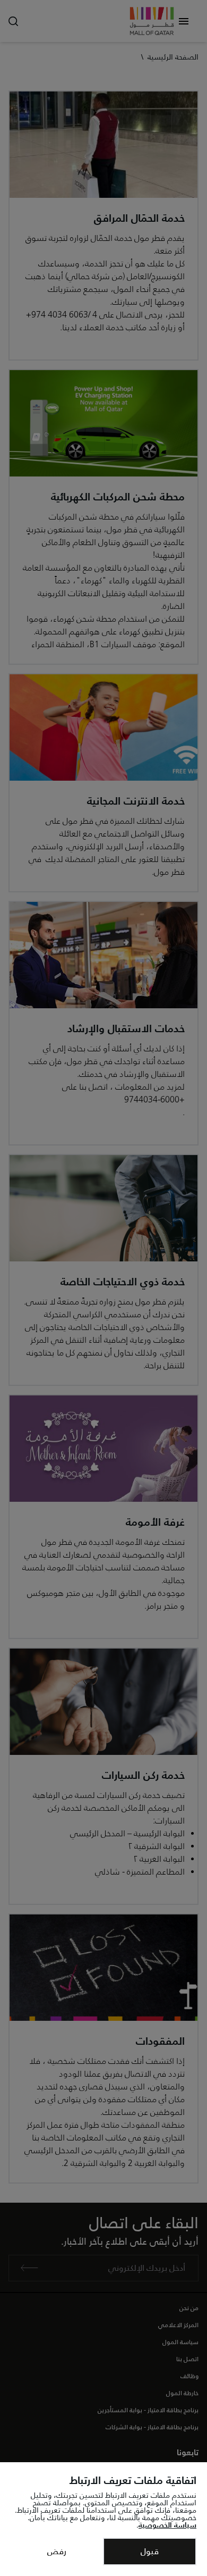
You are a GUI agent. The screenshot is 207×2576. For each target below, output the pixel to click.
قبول (150, 2551)
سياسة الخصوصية (167, 2525)
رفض (57, 2551)
